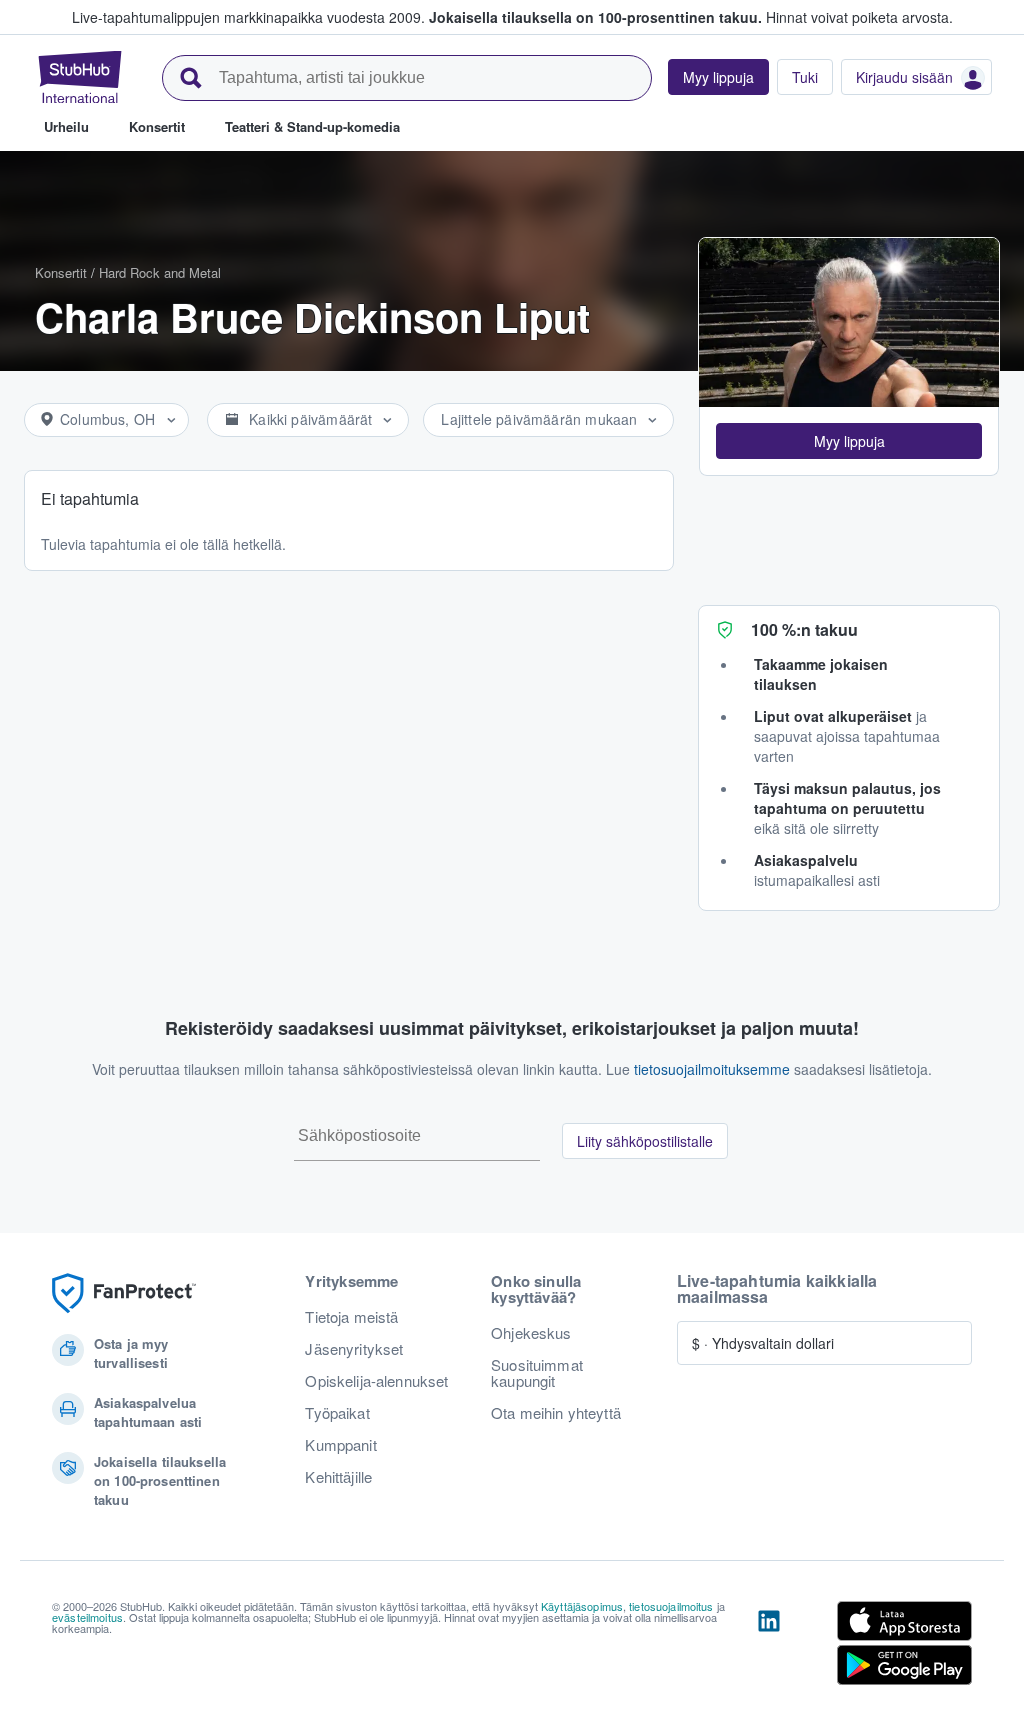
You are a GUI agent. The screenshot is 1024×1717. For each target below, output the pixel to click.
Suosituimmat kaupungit (537, 1373)
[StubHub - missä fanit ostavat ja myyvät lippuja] (80, 77)
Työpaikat (337, 1413)
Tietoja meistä (351, 1317)
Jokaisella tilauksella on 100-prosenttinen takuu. (595, 17)
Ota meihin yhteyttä (556, 1413)
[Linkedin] (769, 1647)
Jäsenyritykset (354, 1349)
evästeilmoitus (87, 1617)
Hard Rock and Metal (160, 272)
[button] (849, 441)
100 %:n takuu (804, 629)
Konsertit (61, 272)
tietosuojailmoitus (671, 1606)
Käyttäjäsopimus (582, 1606)
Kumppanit (340, 1445)
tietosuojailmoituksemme (712, 1069)
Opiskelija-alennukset (376, 1381)
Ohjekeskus (531, 1333)
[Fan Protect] (124, 1293)
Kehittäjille (338, 1477)
